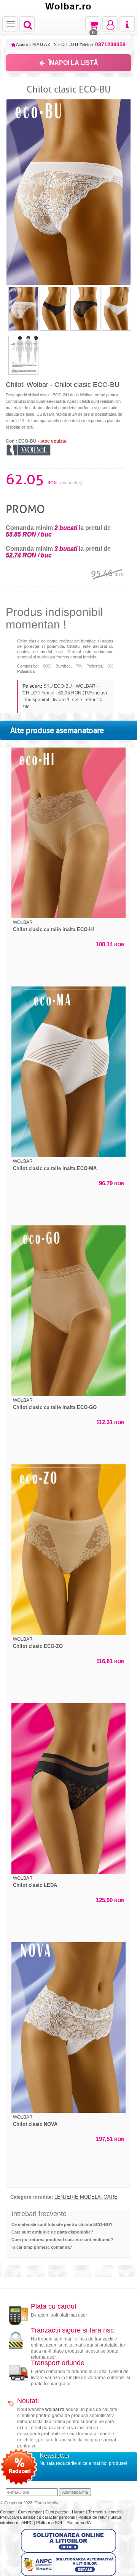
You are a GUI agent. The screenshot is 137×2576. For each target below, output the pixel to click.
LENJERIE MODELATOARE (86, 2197)
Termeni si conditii (105, 2512)
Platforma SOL (50, 2523)
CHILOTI (70, 44)
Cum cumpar (30, 2512)
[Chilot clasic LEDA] (68, 1789)
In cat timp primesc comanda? (42, 2247)
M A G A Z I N (45, 44)
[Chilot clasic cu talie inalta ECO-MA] (68, 1072)
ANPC (27, 2523)
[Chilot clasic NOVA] (68, 2028)
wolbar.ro (55, 2410)
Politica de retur (93, 2517)
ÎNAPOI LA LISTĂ (73, 63)
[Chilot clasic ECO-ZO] (68, 1550)
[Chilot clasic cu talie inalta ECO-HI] (68, 833)
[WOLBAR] (29, 449)
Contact (8, 2512)
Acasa (22, 44)
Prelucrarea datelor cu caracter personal (38, 2517)
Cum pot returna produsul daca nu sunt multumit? (62, 2240)
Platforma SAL (80, 2523)
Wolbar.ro (69, 6)
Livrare (79, 2512)
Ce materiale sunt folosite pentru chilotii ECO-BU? (62, 2224)
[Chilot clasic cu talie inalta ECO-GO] (68, 1311)
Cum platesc (57, 2512)
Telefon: (103, 45)
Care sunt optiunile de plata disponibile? (52, 2232)
